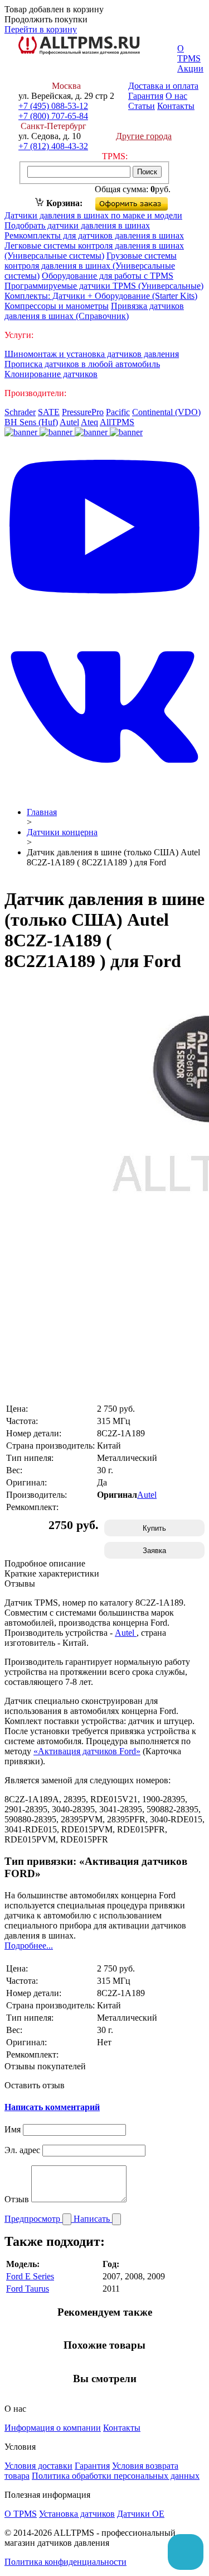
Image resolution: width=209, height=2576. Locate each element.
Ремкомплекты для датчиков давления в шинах (94, 235)
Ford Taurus (28, 2289)
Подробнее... (29, 1946)
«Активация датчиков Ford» (87, 1751)
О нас (176, 96)
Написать (93, 2219)
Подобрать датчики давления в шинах (77, 225)
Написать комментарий (52, 2107)
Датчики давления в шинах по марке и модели (93, 215)
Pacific (118, 412)
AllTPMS (117, 422)
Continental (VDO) (166, 412)
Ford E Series (30, 2276)
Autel (69, 422)
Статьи (142, 106)
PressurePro (83, 412)
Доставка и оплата (163, 86)
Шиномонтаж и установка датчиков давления (92, 354)
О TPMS (189, 53)
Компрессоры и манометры (57, 306)
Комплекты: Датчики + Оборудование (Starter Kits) (101, 296)
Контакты (176, 106)
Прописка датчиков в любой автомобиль (82, 364)
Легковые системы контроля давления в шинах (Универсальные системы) (94, 251)
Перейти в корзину (41, 29)
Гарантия (146, 96)
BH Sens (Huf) (31, 422)
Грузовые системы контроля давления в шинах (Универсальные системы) (91, 266)
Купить (154, 1528)
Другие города (144, 136)
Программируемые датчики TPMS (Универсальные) (104, 286)
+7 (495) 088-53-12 (53, 106)
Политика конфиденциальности (65, 2562)
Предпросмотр (33, 2219)
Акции (190, 68)
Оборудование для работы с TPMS (108, 276)
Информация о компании (53, 2428)
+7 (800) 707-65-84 (53, 116)
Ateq (89, 422)
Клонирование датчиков (51, 374)
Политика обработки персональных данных (116, 2476)
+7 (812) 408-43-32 (53, 146)
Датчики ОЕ (141, 2514)
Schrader (20, 412)
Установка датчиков (77, 2514)
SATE (49, 412)
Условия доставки (38, 2466)
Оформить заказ (141, 201)
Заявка (154, 1551)
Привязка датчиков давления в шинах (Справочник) (94, 311)
